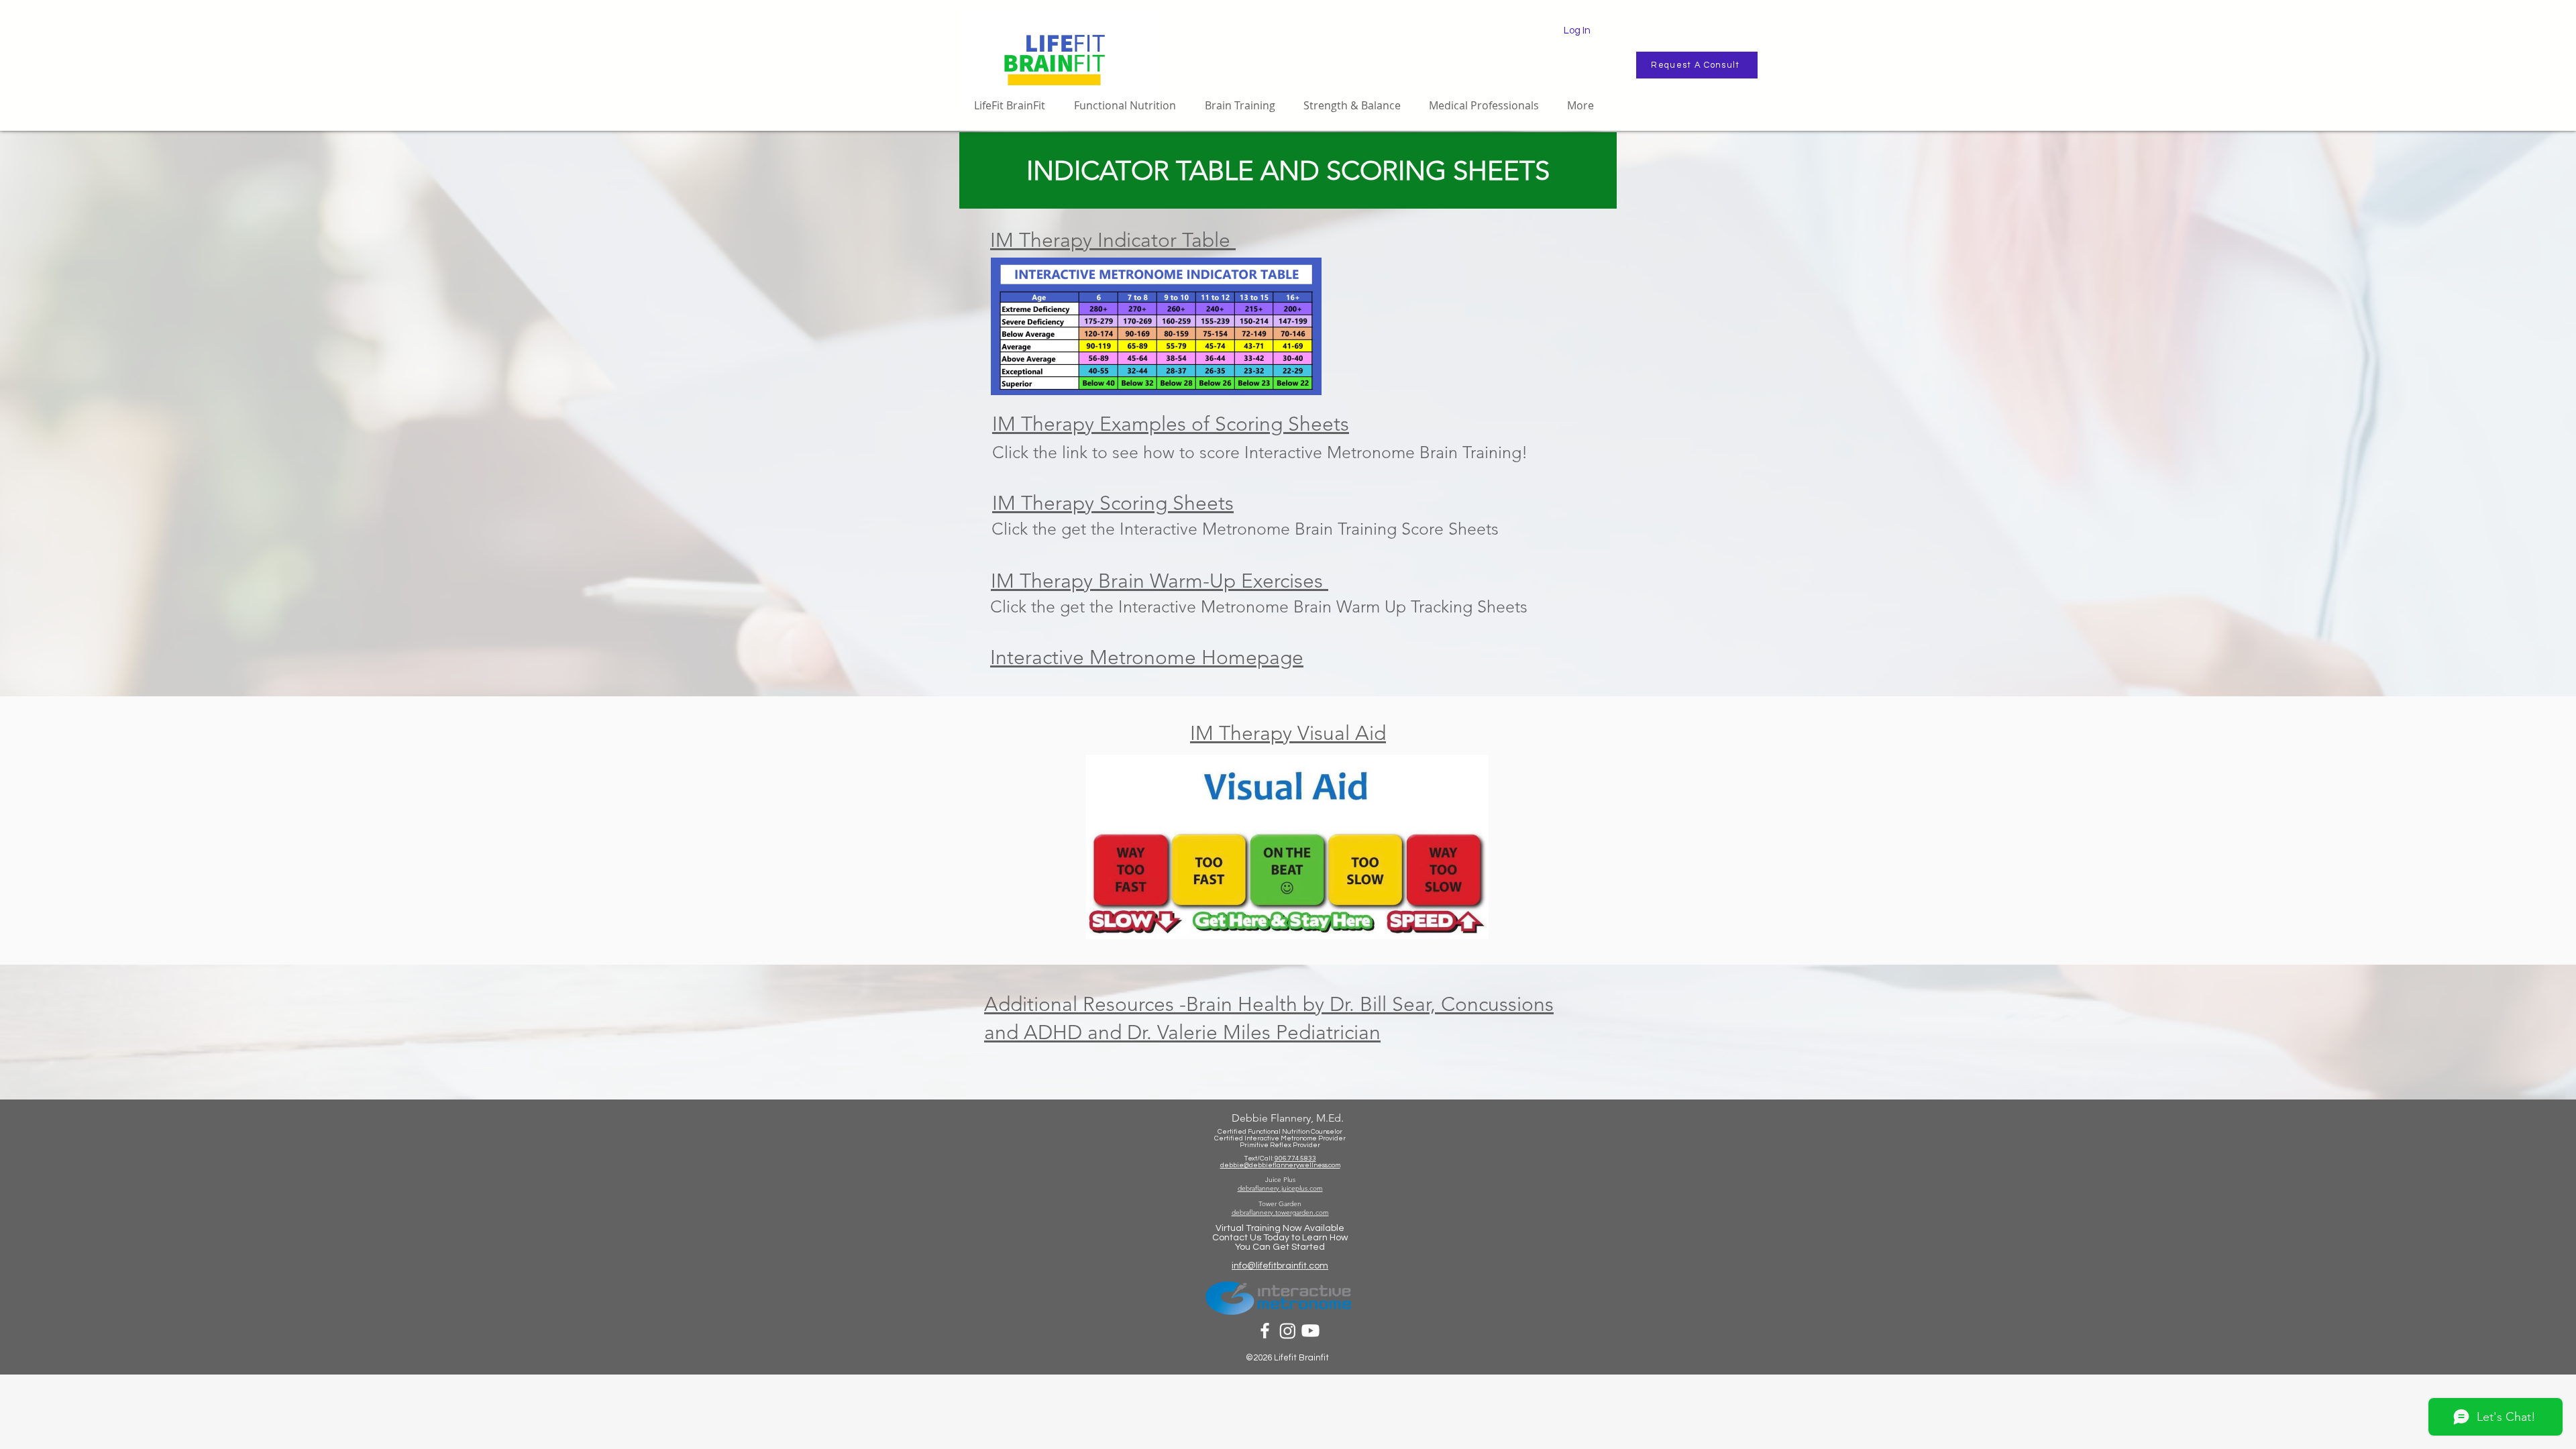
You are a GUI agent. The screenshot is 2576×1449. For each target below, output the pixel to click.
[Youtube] (1310, 1331)
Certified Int (1233, 1138)
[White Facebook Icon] (1265, 1331)
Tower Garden (1280, 1204)
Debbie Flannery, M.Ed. (1288, 1118)
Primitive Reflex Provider (1280, 1145)
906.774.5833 (1295, 1159)
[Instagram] (1288, 1331)
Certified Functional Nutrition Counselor (1280, 1132)
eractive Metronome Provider (1299, 1138)
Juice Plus (1280, 1180)
